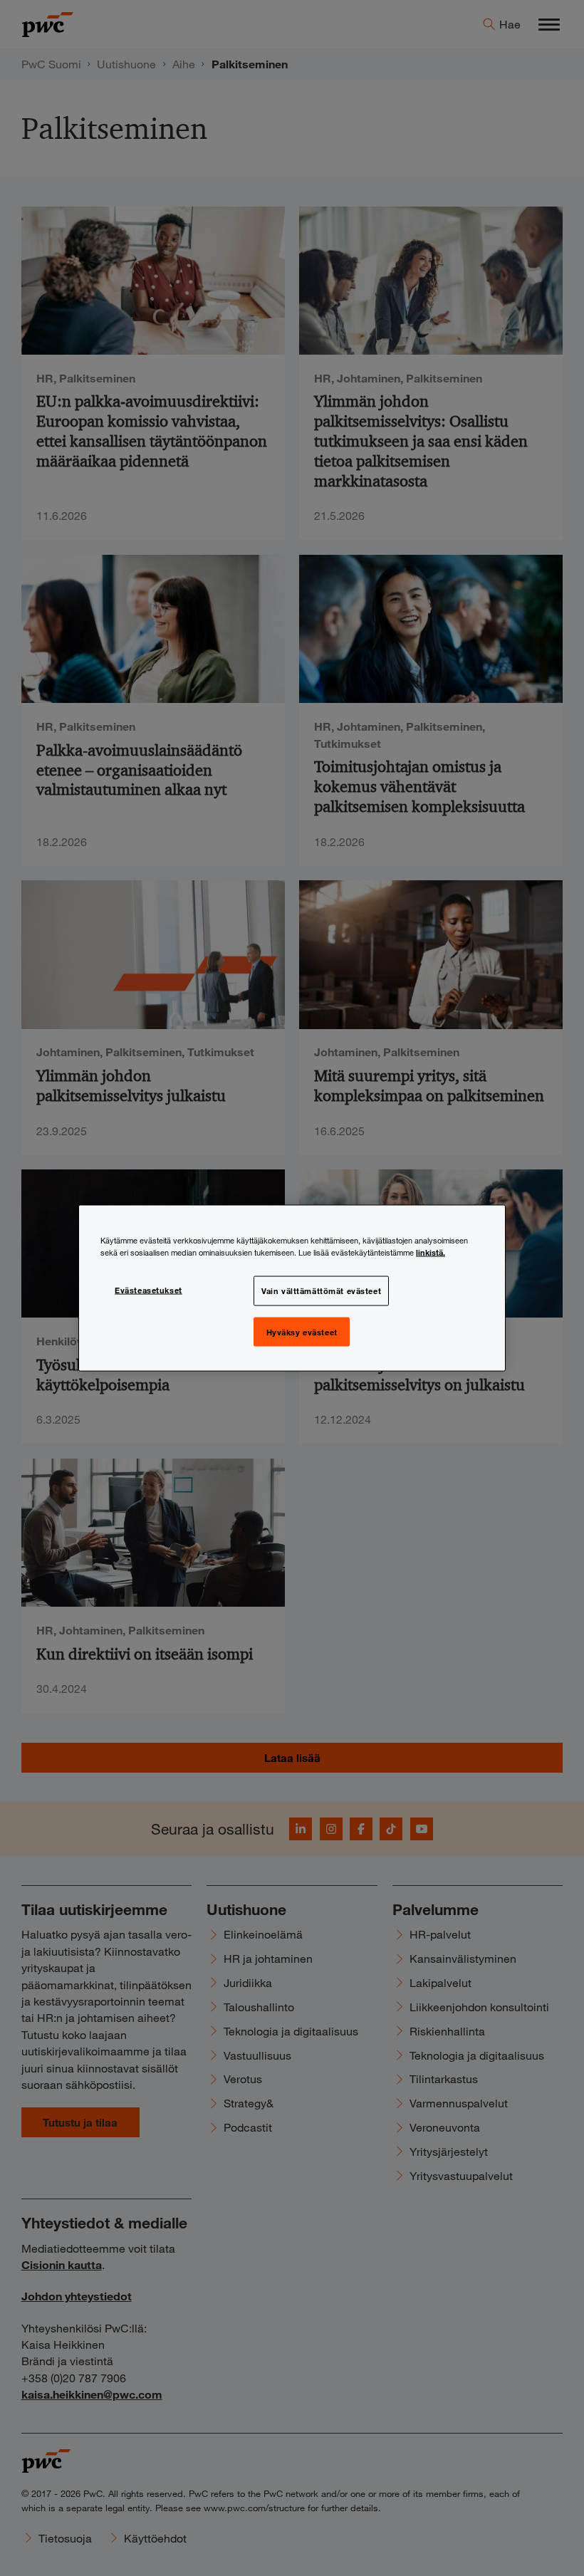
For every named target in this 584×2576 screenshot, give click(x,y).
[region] (292, 1288)
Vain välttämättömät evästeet (321, 1290)
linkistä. (431, 1251)
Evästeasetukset (148, 1289)
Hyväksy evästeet (302, 1331)
